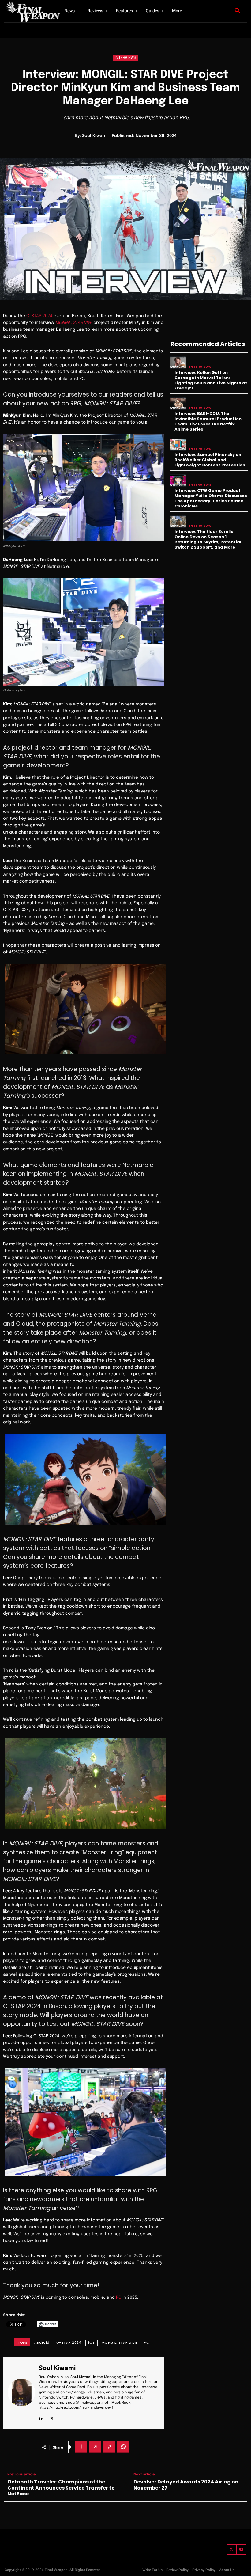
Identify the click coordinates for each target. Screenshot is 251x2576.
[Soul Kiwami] (21, 2393)
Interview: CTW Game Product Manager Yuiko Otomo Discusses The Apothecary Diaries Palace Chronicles (211, 498)
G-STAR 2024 (39, 316)
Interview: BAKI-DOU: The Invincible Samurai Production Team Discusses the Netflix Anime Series (208, 421)
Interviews (125, 58)
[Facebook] (81, 2447)
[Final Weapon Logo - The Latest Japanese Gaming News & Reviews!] (28, 11)
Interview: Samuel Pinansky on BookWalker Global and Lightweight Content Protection (210, 460)
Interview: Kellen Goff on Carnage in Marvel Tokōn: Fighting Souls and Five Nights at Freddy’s (211, 380)
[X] (52, 2417)
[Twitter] (232, 2549)
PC (119, 2297)
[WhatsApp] (123, 2447)
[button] (238, 11)
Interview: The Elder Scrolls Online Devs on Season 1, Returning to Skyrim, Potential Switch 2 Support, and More (208, 539)
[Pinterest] (109, 2447)
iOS (92, 2342)
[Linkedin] (41, 2417)
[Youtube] (242, 2549)
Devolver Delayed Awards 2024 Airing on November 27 (186, 2485)
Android (42, 2342)
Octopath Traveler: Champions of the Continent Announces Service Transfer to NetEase (61, 2488)
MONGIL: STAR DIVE (120, 2342)
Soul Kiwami (95, 136)
